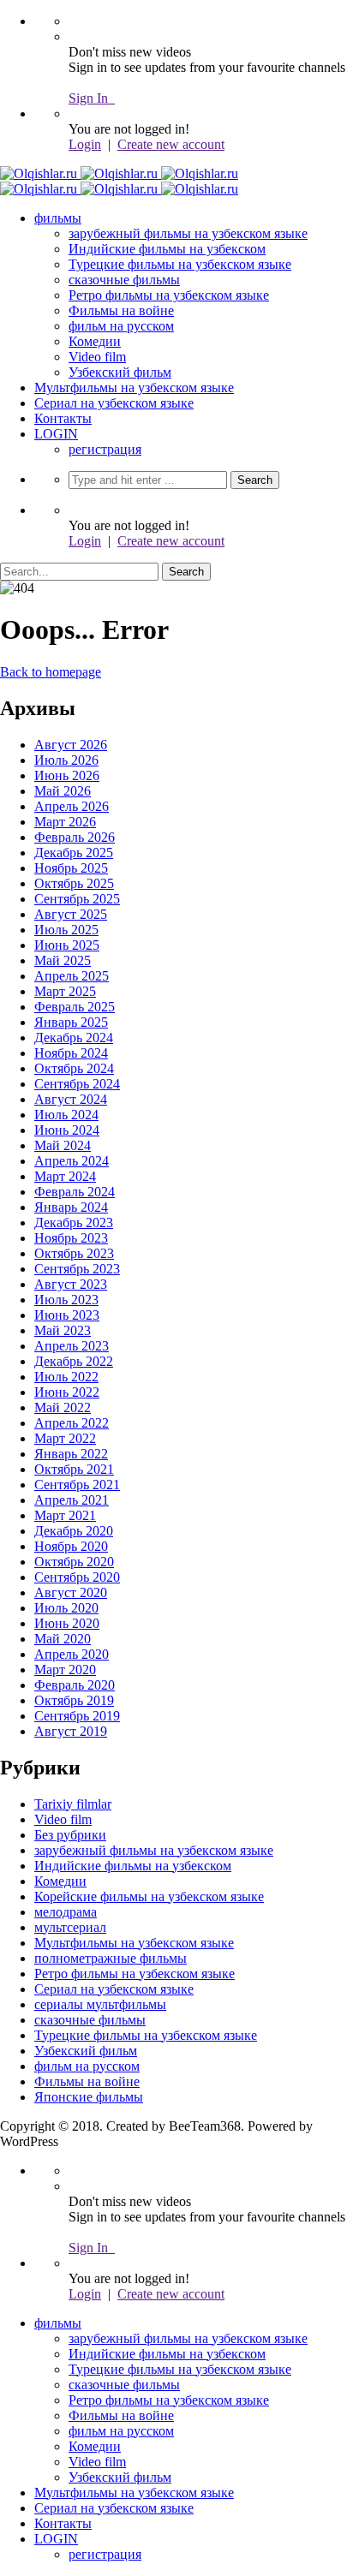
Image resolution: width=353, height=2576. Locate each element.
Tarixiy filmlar (73, 1804)
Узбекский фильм (120, 372)
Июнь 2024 (67, 1130)
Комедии (95, 341)
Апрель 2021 (72, 1500)
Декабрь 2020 (74, 1531)
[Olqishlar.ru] (119, 173)
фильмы (58, 218)
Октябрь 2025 (74, 883)
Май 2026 (63, 791)
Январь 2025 (71, 1022)
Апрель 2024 (72, 1161)
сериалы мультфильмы (100, 2004)
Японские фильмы (89, 2097)
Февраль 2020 (75, 1685)
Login (85, 144)
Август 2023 (71, 1284)
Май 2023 (63, 1330)
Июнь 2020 (67, 1623)
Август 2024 (71, 1099)
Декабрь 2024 (74, 1038)
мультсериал (70, 1927)
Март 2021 (65, 1515)
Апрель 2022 (72, 1423)
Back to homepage (51, 672)
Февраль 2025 (75, 1007)
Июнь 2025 (67, 945)
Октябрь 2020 (74, 1562)
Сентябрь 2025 (77, 899)
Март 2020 (65, 1670)
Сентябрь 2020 (77, 1577)
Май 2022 (63, 1407)
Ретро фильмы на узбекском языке (169, 295)
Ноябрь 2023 (71, 1238)
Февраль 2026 (75, 837)
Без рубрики (70, 1835)
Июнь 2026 (67, 775)
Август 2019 (71, 1731)
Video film (97, 357)
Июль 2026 (66, 760)
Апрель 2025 (72, 976)
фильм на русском (121, 326)
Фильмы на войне (121, 310)
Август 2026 (71, 745)
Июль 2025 (66, 930)
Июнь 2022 (67, 1392)
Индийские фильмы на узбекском (167, 249)
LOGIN (56, 434)
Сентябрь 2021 (77, 1485)
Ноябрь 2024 (71, 1053)
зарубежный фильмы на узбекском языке (188, 233)
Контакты (63, 418)
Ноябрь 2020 (71, 1546)
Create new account (171, 144)
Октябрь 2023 (74, 1253)
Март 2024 (65, 1176)
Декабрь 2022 (74, 1361)
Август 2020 (71, 1592)
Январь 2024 (71, 1207)
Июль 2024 (66, 1115)
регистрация (105, 449)
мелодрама (66, 1912)
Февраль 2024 (75, 1192)
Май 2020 (63, 1639)
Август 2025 (71, 914)
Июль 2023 (66, 1300)
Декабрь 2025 (74, 853)
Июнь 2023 (67, 1315)
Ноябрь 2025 (71, 868)
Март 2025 (65, 991)
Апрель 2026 (72, 806)
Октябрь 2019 (74, 1700)
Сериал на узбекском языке (114, 403)
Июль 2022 (66, 1377)
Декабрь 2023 (74, 1222)
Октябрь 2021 (74, 1469)
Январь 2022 (71, 1454)
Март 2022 (65, 1438)
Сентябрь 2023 (77, 1269)
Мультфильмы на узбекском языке (134, 388)
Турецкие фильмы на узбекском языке (180, 264)
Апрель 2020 (72, 1654)
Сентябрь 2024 (77, 1084)
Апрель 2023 (72, 1346)
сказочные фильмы (124, 280)
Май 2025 (63, 960)
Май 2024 (63, 1145)
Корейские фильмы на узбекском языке (149, 1896)
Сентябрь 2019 (77, 1716)
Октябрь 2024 (74, 1068)
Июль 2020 (66, 1608)
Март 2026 (65, 822)
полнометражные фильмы (111, 1958)
